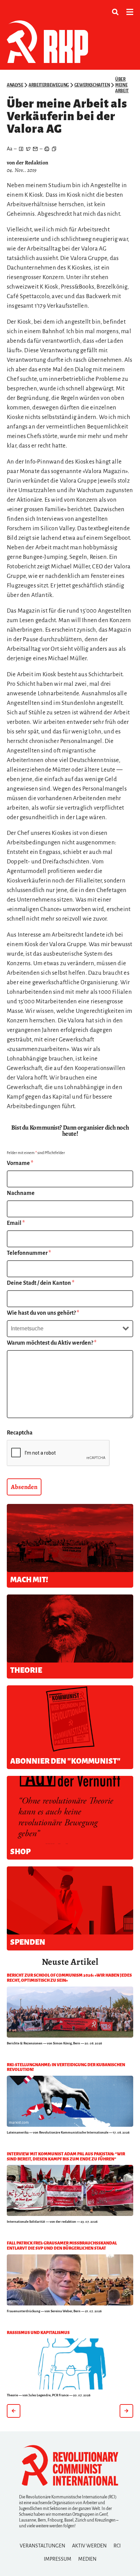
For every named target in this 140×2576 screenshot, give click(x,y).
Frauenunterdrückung (23, 2311)
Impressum (58, 2559)
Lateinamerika (18, 2132)
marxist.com (19, 2122)
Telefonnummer (29, 1253)
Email (16, 1223)
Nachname (21, 1193)
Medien (87, 2559)
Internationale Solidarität (26, 2222)
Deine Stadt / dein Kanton (41, 1283)
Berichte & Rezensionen (25, 2043)
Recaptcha (20, 1433)
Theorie (12, 2395)
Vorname (20, 1163)
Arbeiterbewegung (49, 85)
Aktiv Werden (89, 2546)
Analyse (15, 85)
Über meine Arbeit (122, 85)
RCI (117, 2546)
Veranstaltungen (42, 2546)
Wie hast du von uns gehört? (43, 1313)
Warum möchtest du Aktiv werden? (52, 1343)
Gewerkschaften (92, 85)
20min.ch (16, 2301)
